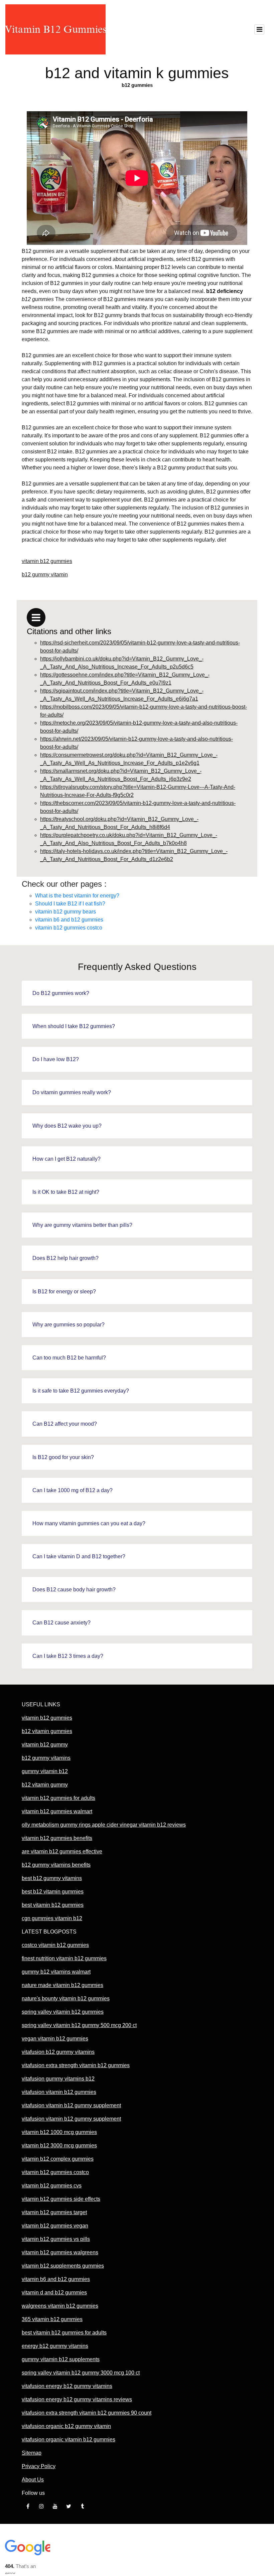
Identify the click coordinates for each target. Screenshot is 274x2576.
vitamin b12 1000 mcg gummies (59, 2132)
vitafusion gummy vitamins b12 (58, 2079)
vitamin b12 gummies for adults (58, 1798)
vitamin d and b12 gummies (54, 2293)
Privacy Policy (39, 2466)
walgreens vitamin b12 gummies (60, 2306)
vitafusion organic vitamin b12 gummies (68, 2440)
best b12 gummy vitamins (52, 1878)
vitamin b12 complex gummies (58, 2159)
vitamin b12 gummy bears (65, 912)
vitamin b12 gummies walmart (57, 1811)
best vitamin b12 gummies (53, 1905)
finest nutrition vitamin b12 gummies (64, 1958)
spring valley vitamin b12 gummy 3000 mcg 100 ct (81, 2373)
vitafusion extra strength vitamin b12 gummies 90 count (87, 2413)
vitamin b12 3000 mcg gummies (59, 2145)
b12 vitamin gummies (47, 1731)
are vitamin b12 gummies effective (62, 1851)
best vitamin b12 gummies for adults (64, 2333)
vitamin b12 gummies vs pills (56, 2239)
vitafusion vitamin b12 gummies (59, 2092)
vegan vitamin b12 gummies (55, 2039)
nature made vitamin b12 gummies (62, 1985)
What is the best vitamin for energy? (77, 896)
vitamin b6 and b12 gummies (69, 920)
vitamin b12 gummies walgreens (60, 2252)
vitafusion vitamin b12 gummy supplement (71, 2105)
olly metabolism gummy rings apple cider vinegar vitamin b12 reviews (104, 1825)
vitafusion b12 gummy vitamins (58, 2052)
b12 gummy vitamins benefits (56, 1865)
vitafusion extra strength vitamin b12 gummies (76, 2065)
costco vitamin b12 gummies (55, 1945)
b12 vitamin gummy (45, 1785)
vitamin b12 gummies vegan (55, 2226)
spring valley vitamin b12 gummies (63, 2012)
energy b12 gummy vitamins (55, 2346)
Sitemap (32, 2453)
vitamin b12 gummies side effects (61, 2199)
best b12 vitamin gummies (53, 1892)
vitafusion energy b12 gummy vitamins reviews (77, 2399)
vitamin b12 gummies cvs (52, 2186)
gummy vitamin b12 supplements (61, 2359)
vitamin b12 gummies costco (69, 928)
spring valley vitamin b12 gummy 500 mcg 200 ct (79, 2025)
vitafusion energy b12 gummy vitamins (67, 2386)
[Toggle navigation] (259, 29)
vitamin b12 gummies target (54, 2212)
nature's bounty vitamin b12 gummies (66, 1998)
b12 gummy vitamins (46, 1758)
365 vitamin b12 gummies (52, 2319)
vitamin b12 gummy (45, 1745)
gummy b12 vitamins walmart (56, 1972)
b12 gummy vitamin (45, 575)
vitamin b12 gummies (47, 561)
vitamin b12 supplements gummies (63, 2266)
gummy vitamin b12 (45, 1771)
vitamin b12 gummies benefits (57, 1838)
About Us (33, 2480)
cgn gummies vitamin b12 (52, 1918)
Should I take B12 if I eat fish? (70, 904)
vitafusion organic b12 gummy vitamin (66, 2426)
